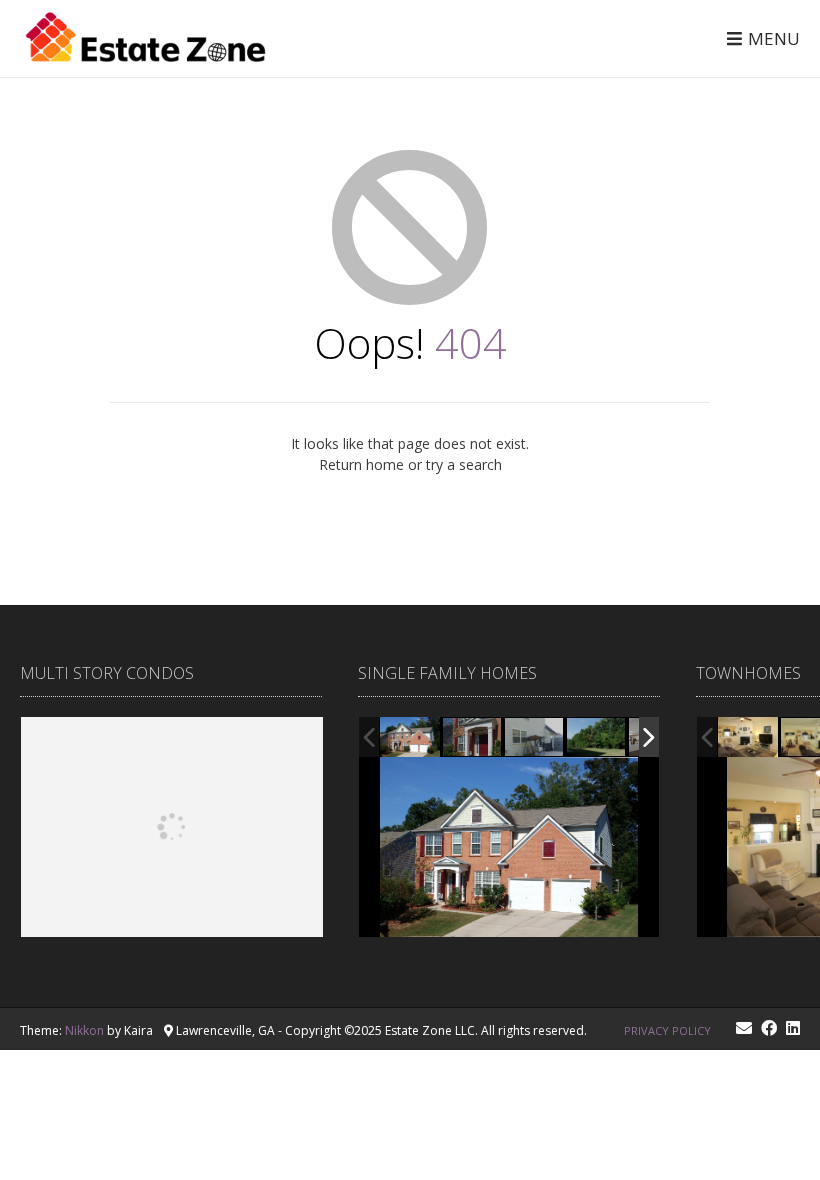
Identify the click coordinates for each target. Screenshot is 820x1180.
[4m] (748, 737)
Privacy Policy (667, 1030)
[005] (473, 738)
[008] (597, 738)
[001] (410, 737)
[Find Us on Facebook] (769, 1028)
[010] (535, 738)
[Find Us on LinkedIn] (793, 1028)
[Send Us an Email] (744, 1028)
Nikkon (84, 1030)
